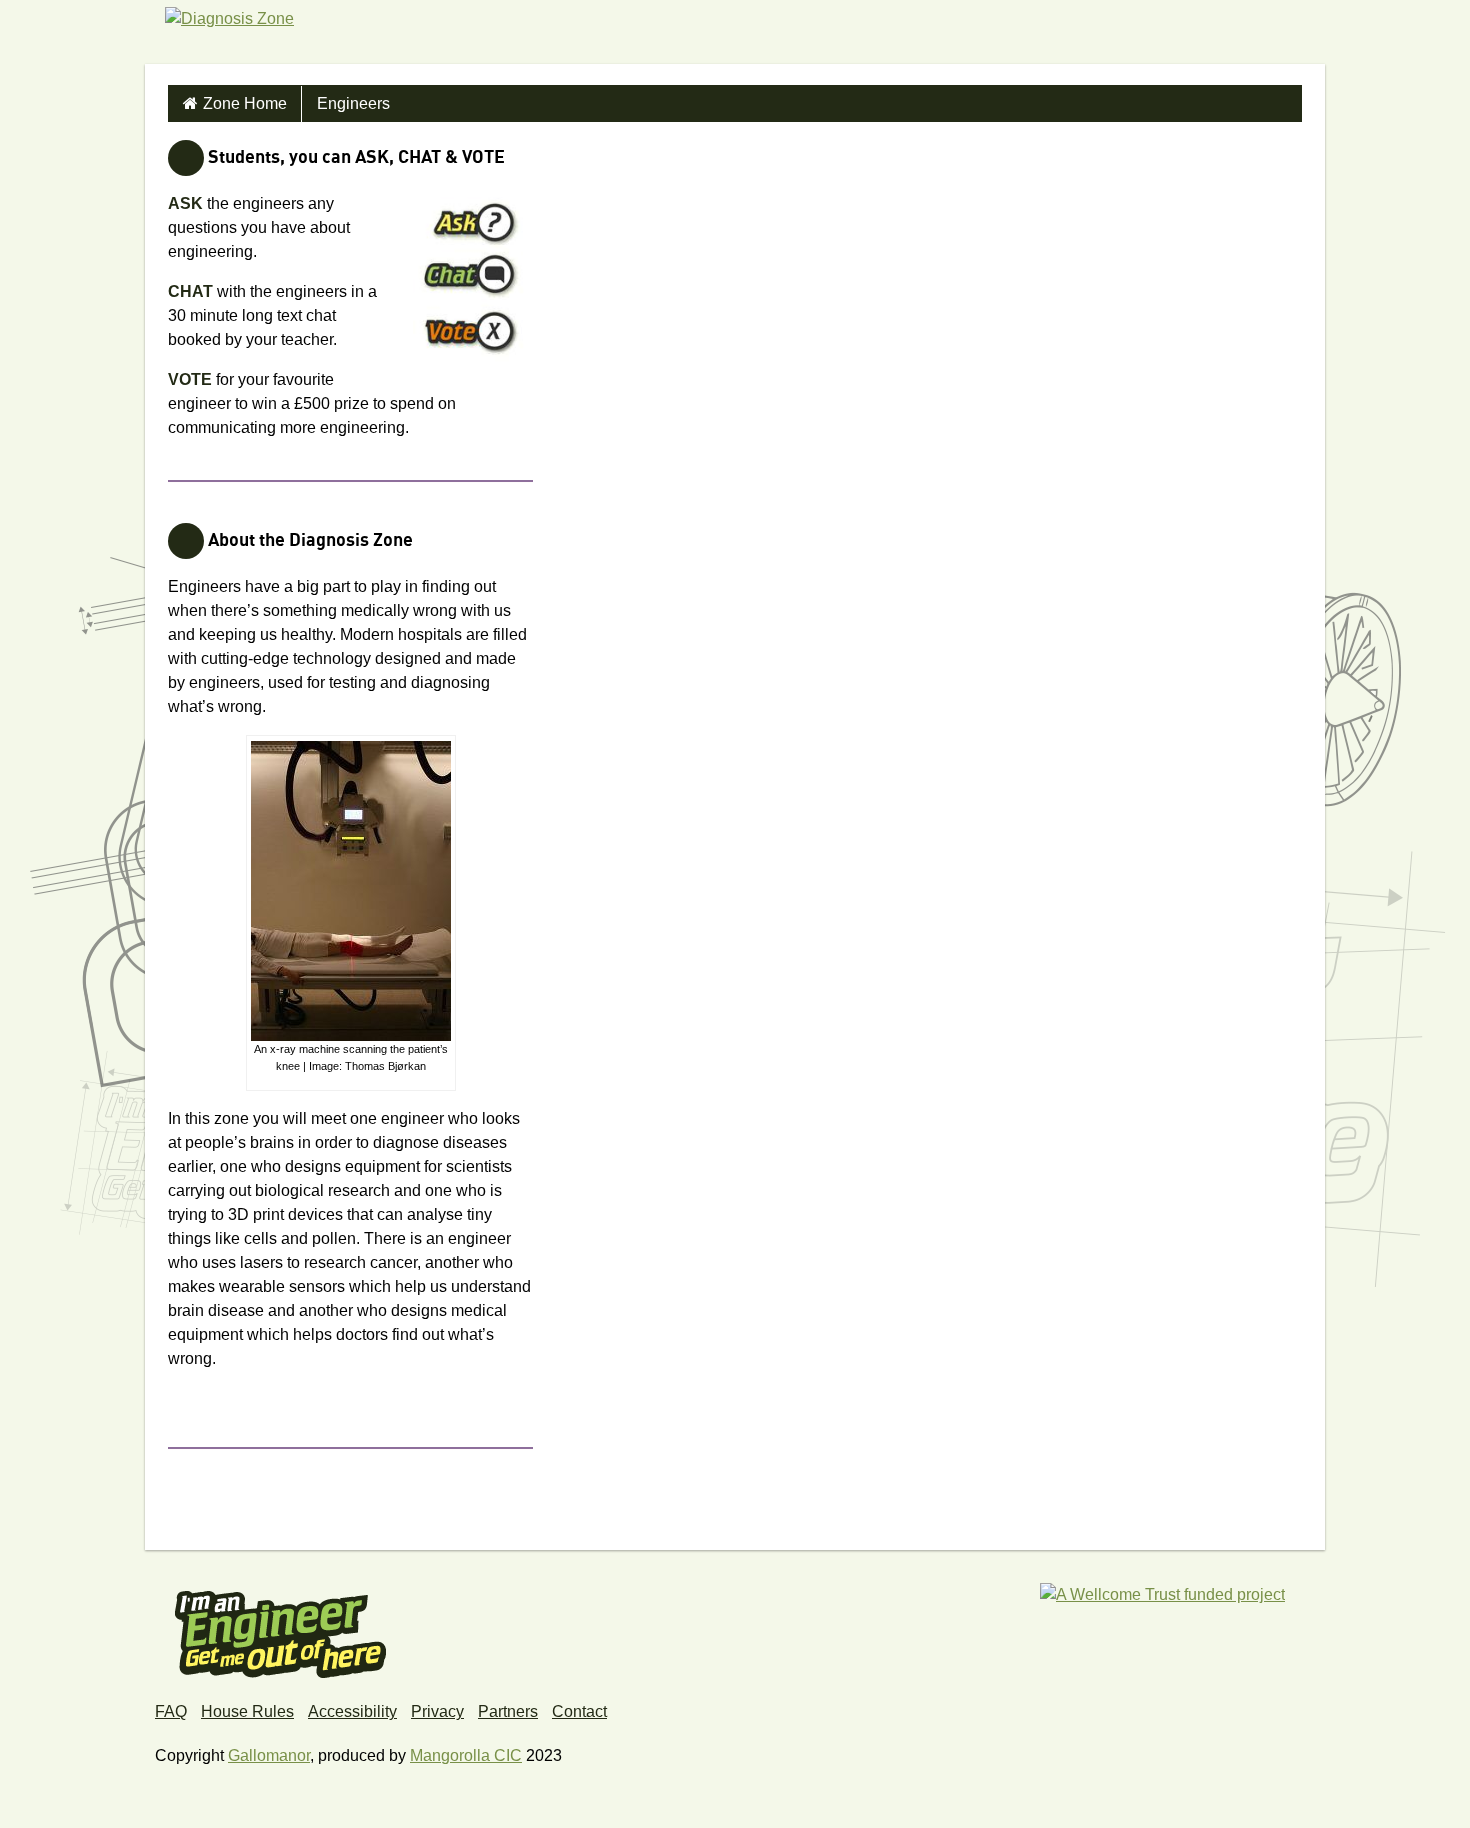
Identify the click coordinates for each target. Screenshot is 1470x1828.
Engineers (353, 103)
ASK (185, 203)
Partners (508, 1711)
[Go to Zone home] (229, 44)
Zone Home (245, 103)
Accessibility (352, 1711)
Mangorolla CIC (466, 1755)
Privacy (437, 1711)
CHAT (190, 291)
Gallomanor (269, 1755)
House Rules (247, 1711)
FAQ (171, 1711)
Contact (579, 1711)
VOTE (190, 379)
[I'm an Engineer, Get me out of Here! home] (281, 1628)
